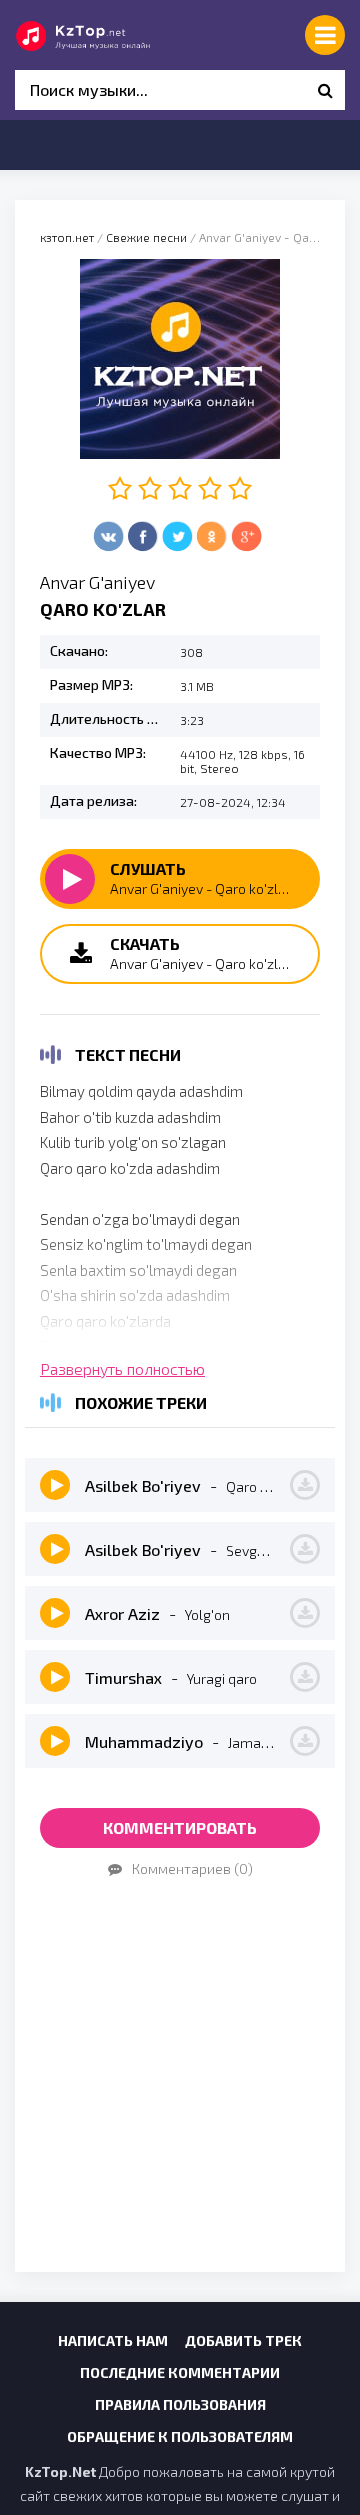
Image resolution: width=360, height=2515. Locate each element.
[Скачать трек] (305, 1485)
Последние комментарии (180, 2372)
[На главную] (105, 35)
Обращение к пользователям (180, 2436)
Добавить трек (243, 2340)
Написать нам (113, 2340)
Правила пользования (180, 2404)
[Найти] (325, 90)
